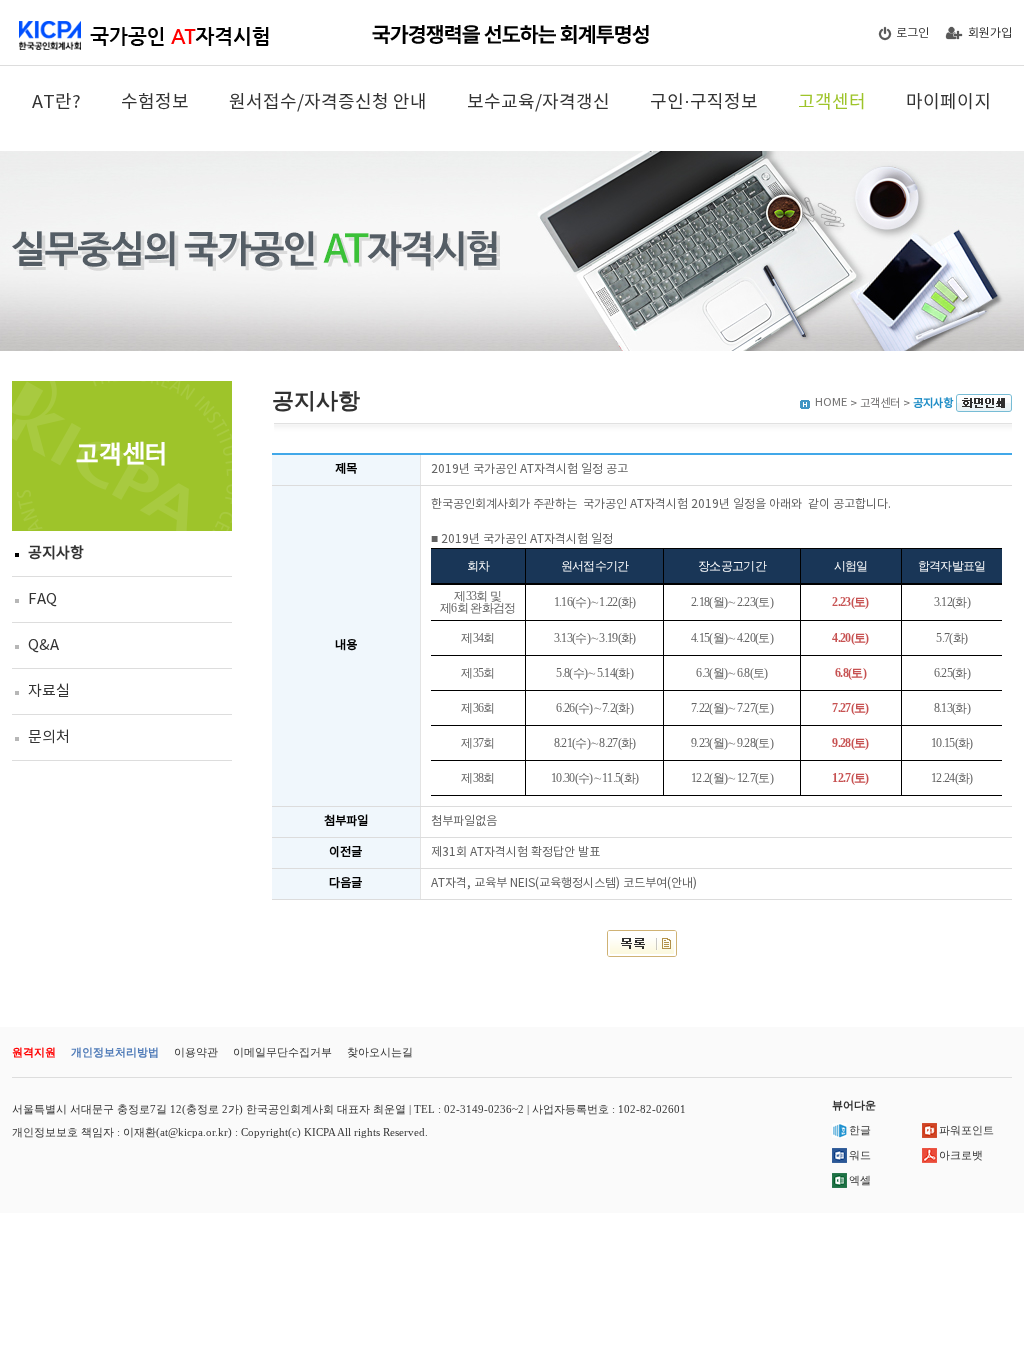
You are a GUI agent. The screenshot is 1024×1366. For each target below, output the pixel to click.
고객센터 (832, 102)
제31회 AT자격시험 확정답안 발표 (515, 852)
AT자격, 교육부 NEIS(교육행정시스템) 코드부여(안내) (564, 883)
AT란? (56, 102)
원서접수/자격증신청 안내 (328, 102)
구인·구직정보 (704, 102)
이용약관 (196, 1052)
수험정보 (155, 102)
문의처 (49, 737)
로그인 (912, 33)
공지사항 (56, 553)
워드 (860, 1155)
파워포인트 (966, 1130)
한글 (860, 1130)
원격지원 (34, 1052)
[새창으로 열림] (984, 403)
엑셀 (860, 1180)
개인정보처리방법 (115, 1052)
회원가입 (990, 33)
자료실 (49, 691)
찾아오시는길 (380, 1052)
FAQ (42, 599)
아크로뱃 (961, 1155)
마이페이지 (948, 102)
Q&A (43, 645)
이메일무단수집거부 (282, 1052)
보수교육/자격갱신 (538, 102)
